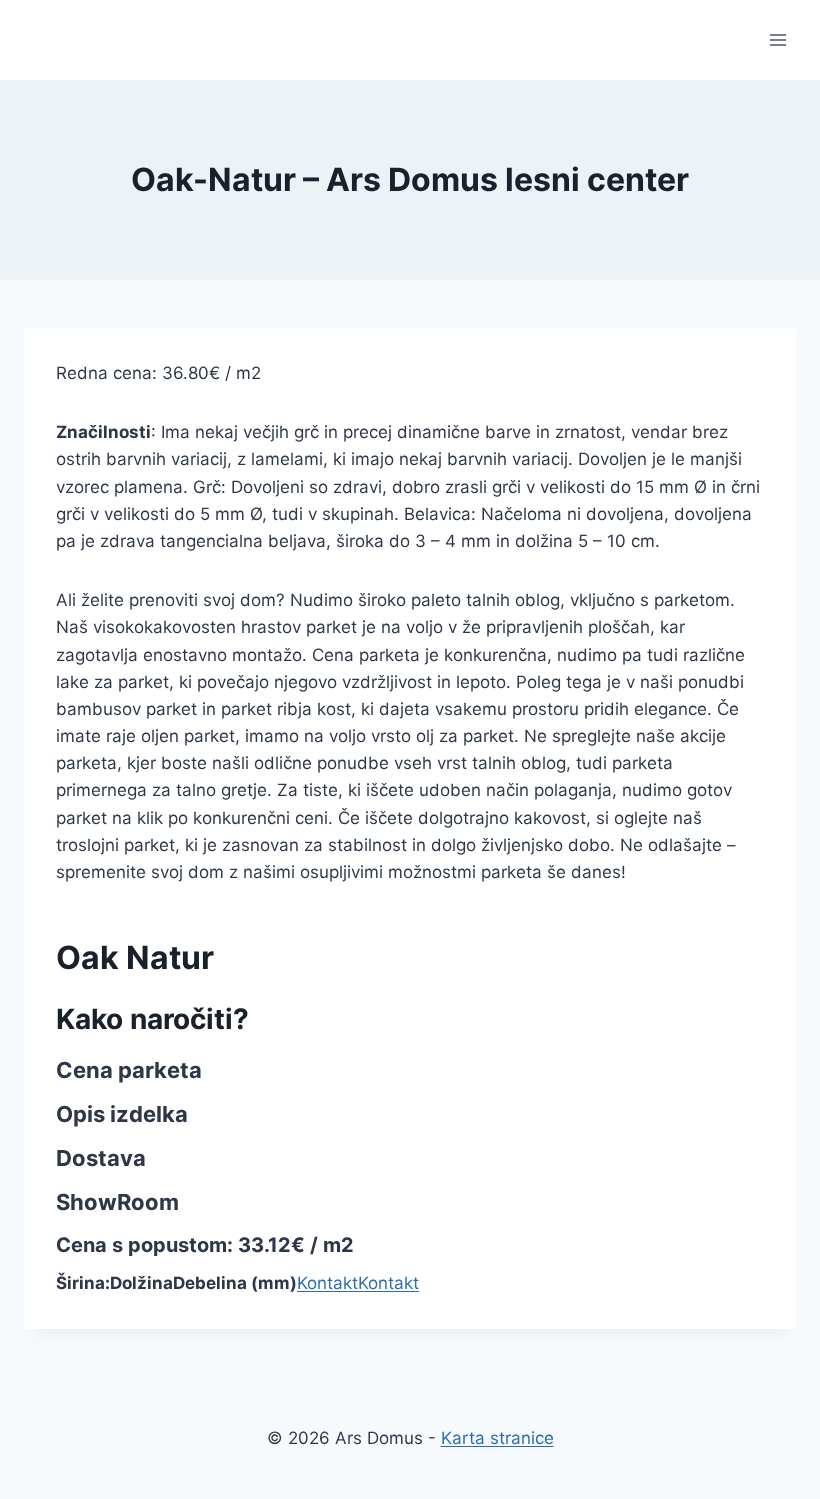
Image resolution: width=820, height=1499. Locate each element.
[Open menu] (777, 39)
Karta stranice (497, 1438)
